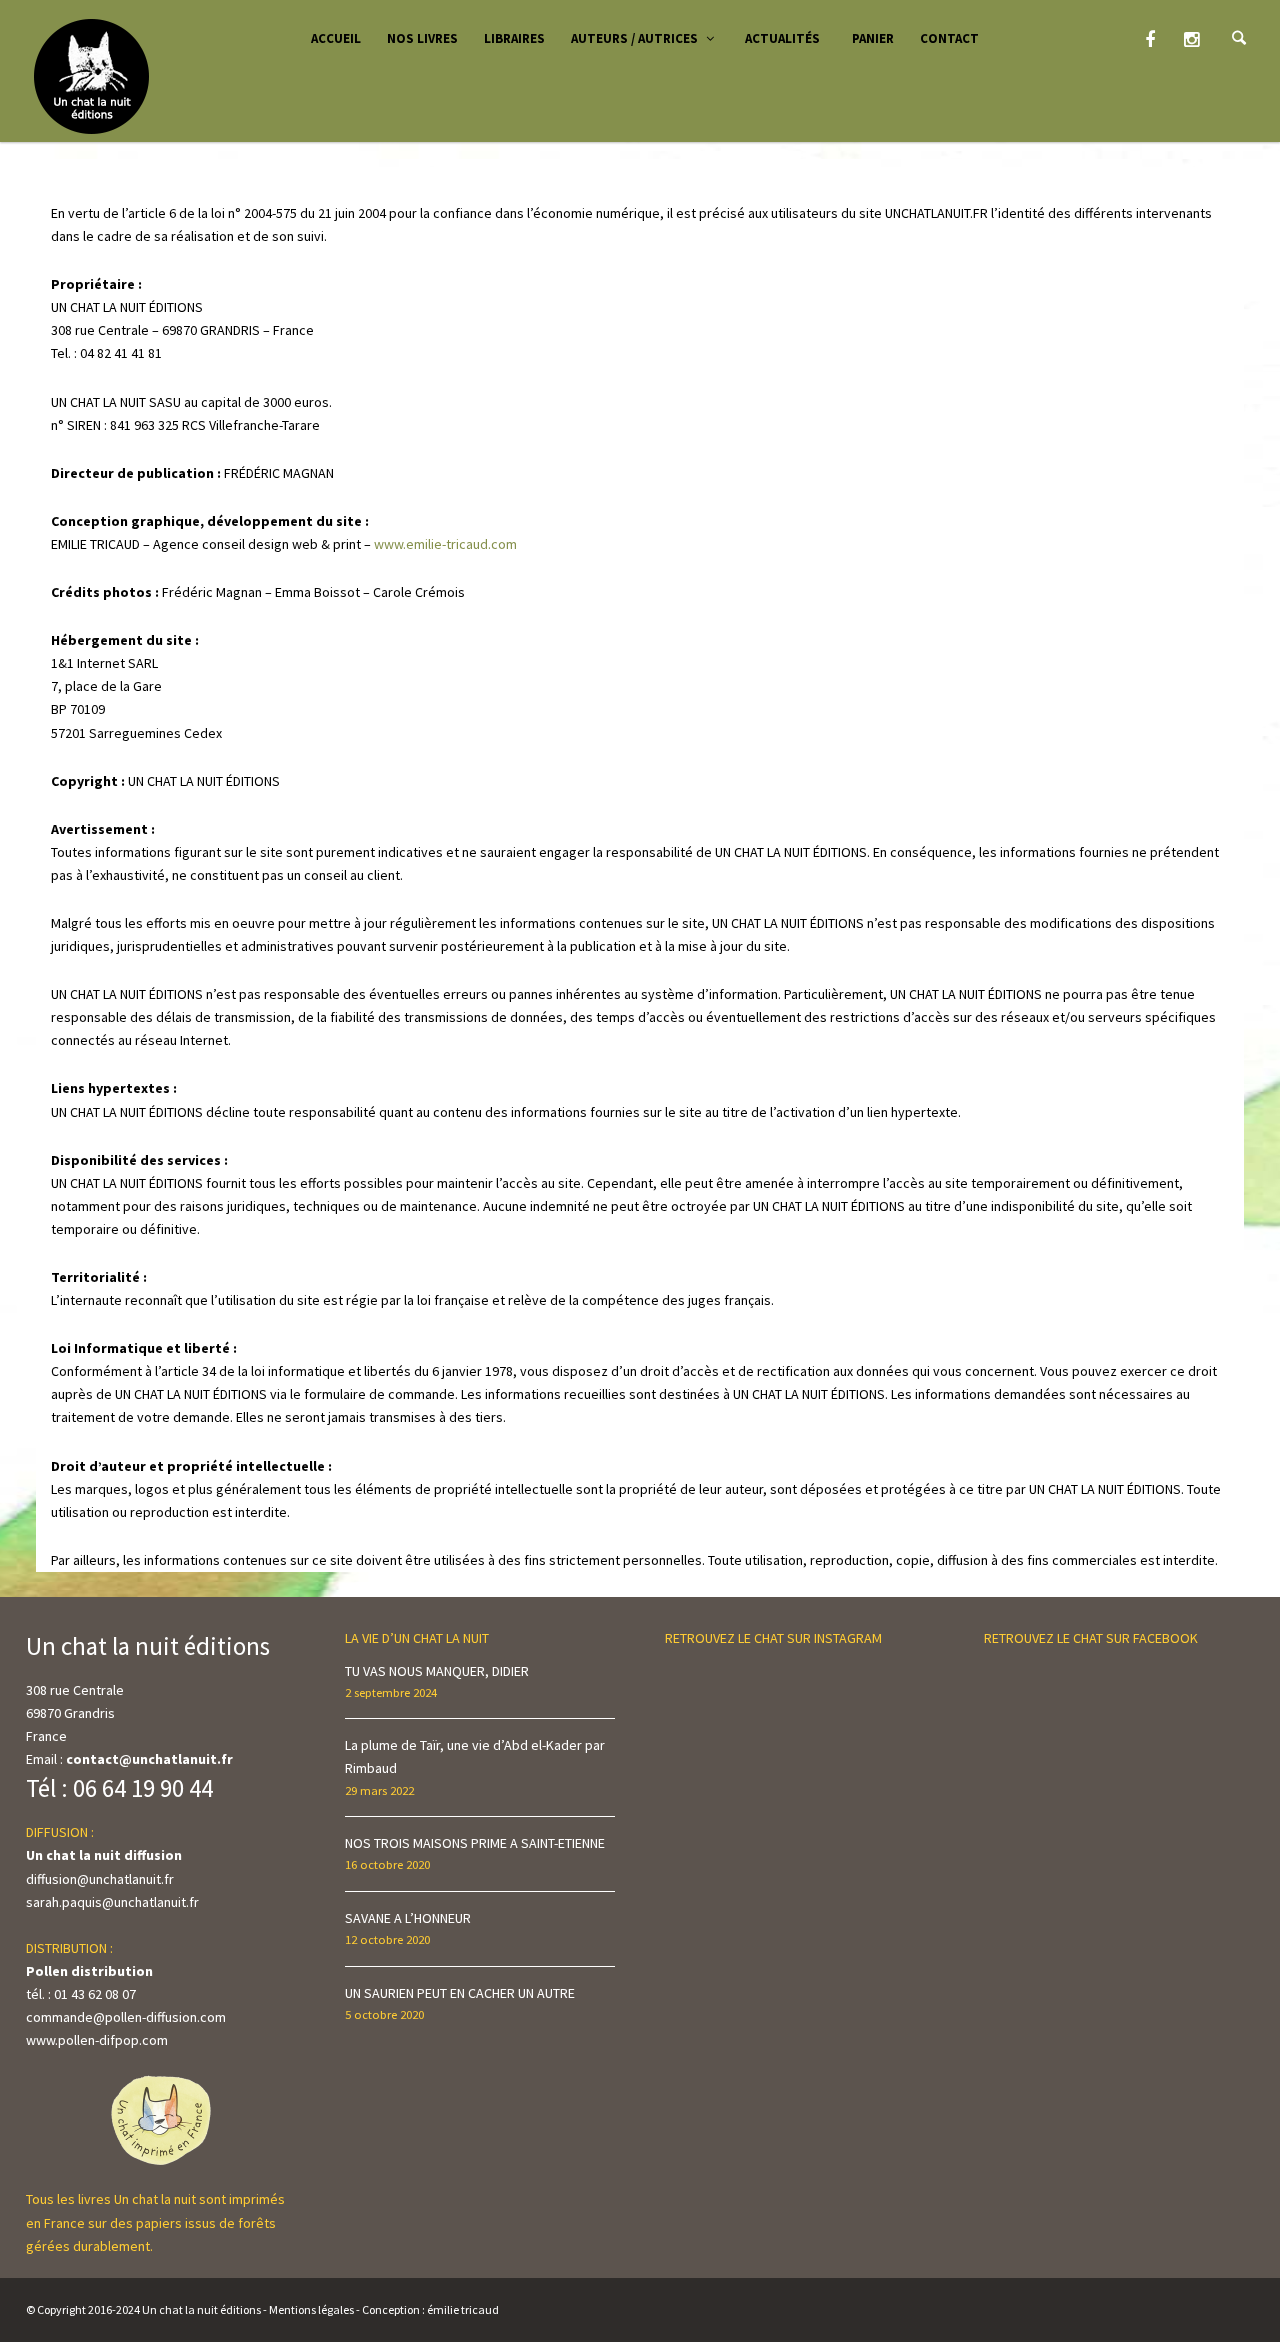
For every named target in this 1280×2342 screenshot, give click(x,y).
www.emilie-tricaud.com (445, 544)
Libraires (514, 38)
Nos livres (422, 38)
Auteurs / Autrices (634, 38)
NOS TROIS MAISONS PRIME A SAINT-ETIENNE (475, 1843)
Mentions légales (311, 2309)
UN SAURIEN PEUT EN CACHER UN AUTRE (460, 1993)
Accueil (336, 38)
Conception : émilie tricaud (430, 2309)
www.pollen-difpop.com (97, 2040)
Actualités (782, 38)
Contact (949, 38)
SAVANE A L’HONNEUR (408, 1918)
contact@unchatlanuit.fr (149, 1759)
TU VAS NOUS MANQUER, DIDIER (437, 1671)
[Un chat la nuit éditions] (92, 75)
